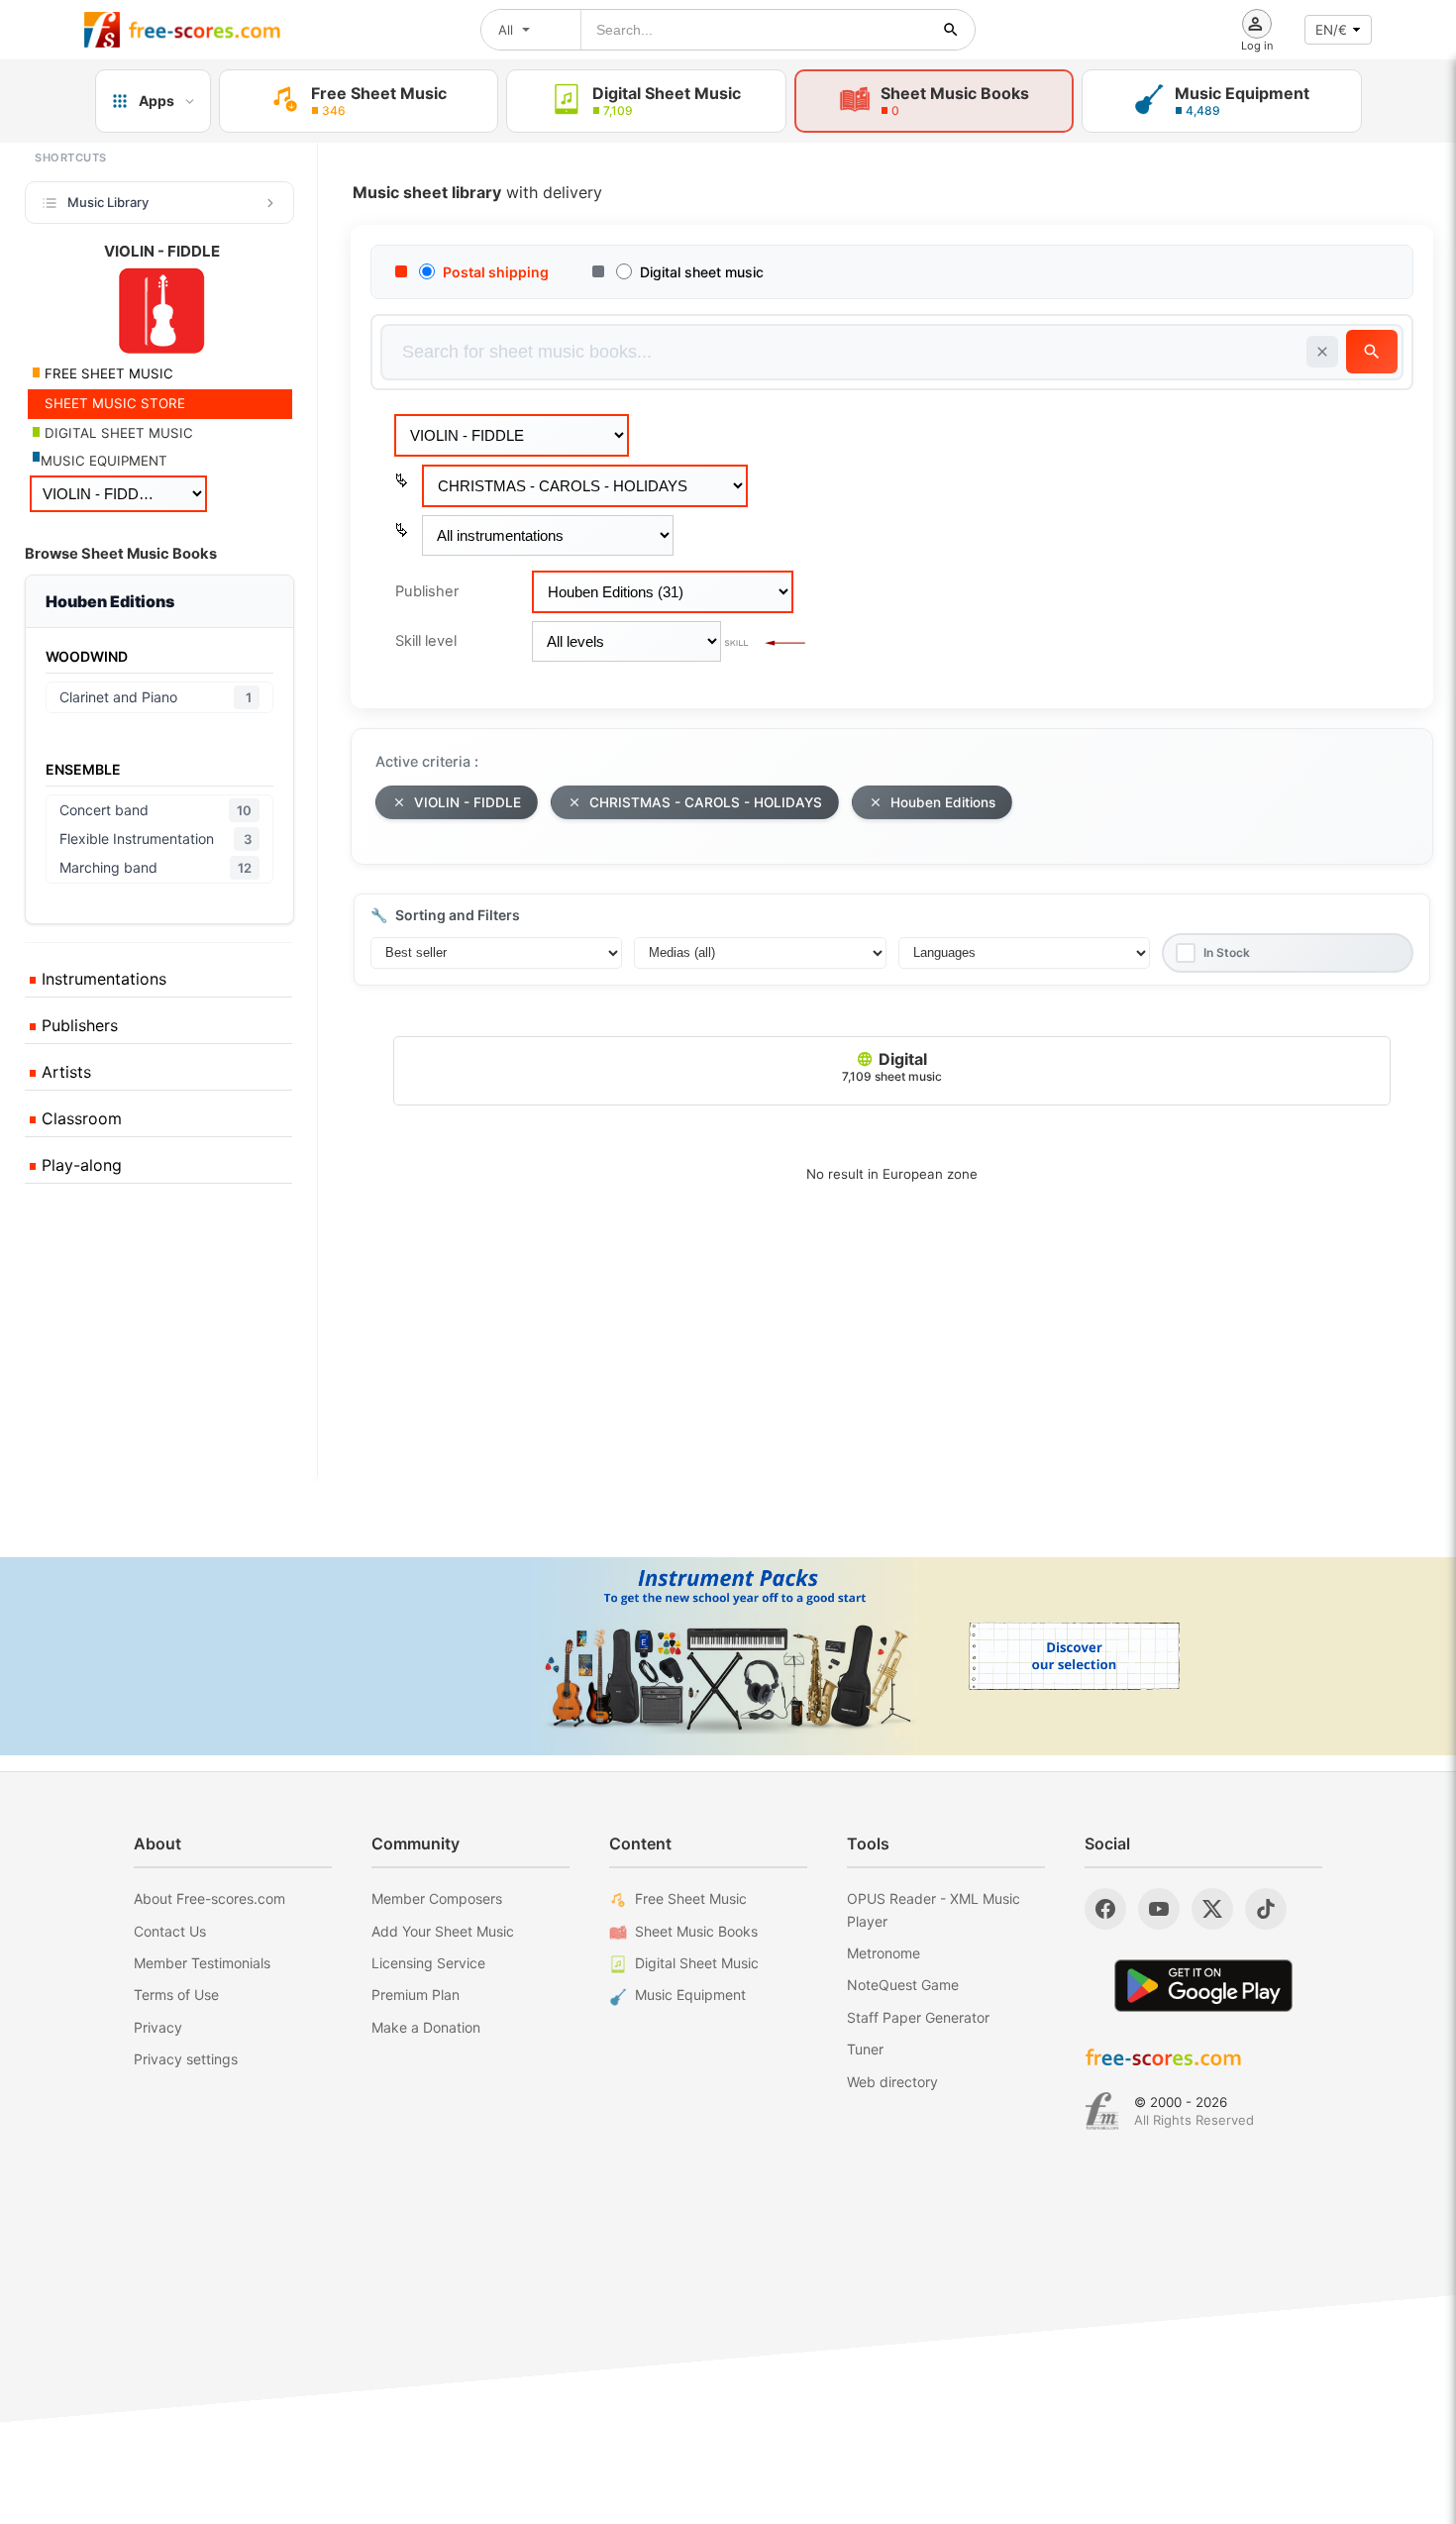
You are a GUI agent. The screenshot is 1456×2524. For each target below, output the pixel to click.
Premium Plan (416, 1995)
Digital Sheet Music (697, 1963)
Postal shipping (496, 272)
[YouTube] (1159, 1909)
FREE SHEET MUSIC (107, 373)
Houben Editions (943, 802)
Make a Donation (426, 2027)
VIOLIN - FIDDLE (468, 802)
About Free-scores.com (209, 1898)
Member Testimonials (202, 1963)
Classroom (79, 1118)
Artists (64, 1072)
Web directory (892, 2082)
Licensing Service (428, 1963)
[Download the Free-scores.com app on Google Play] (1203, 1986)
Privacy (158, 2027)
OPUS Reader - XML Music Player (934, 1909)
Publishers (77, 1025)
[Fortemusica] (1102, 2111)
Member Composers (437, 1898)
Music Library (108, 202)
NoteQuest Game (903, 1985)
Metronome (884, 1953)
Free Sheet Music (691, 1898)
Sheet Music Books (696, 1931)
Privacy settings (186, 2059)
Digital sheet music (702, 272)
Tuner (865, 2049)
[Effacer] (1322, 352)
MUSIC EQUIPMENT (104, 461)
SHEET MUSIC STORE (113, 403)
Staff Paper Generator (918, 2017)
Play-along (79, 1165)
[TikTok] (1266, 1909)
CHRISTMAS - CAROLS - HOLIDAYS (706, 802)
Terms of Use (176, 1995)
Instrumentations (102, 979)
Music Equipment (690, 1995)
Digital (892, 1066)
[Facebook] (1105, 1909)
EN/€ (1331, 30)
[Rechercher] (951, 30)
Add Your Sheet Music (443, 1931)
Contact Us (170, 1931)
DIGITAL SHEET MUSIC (117, 433)
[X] (1212, 1909)
